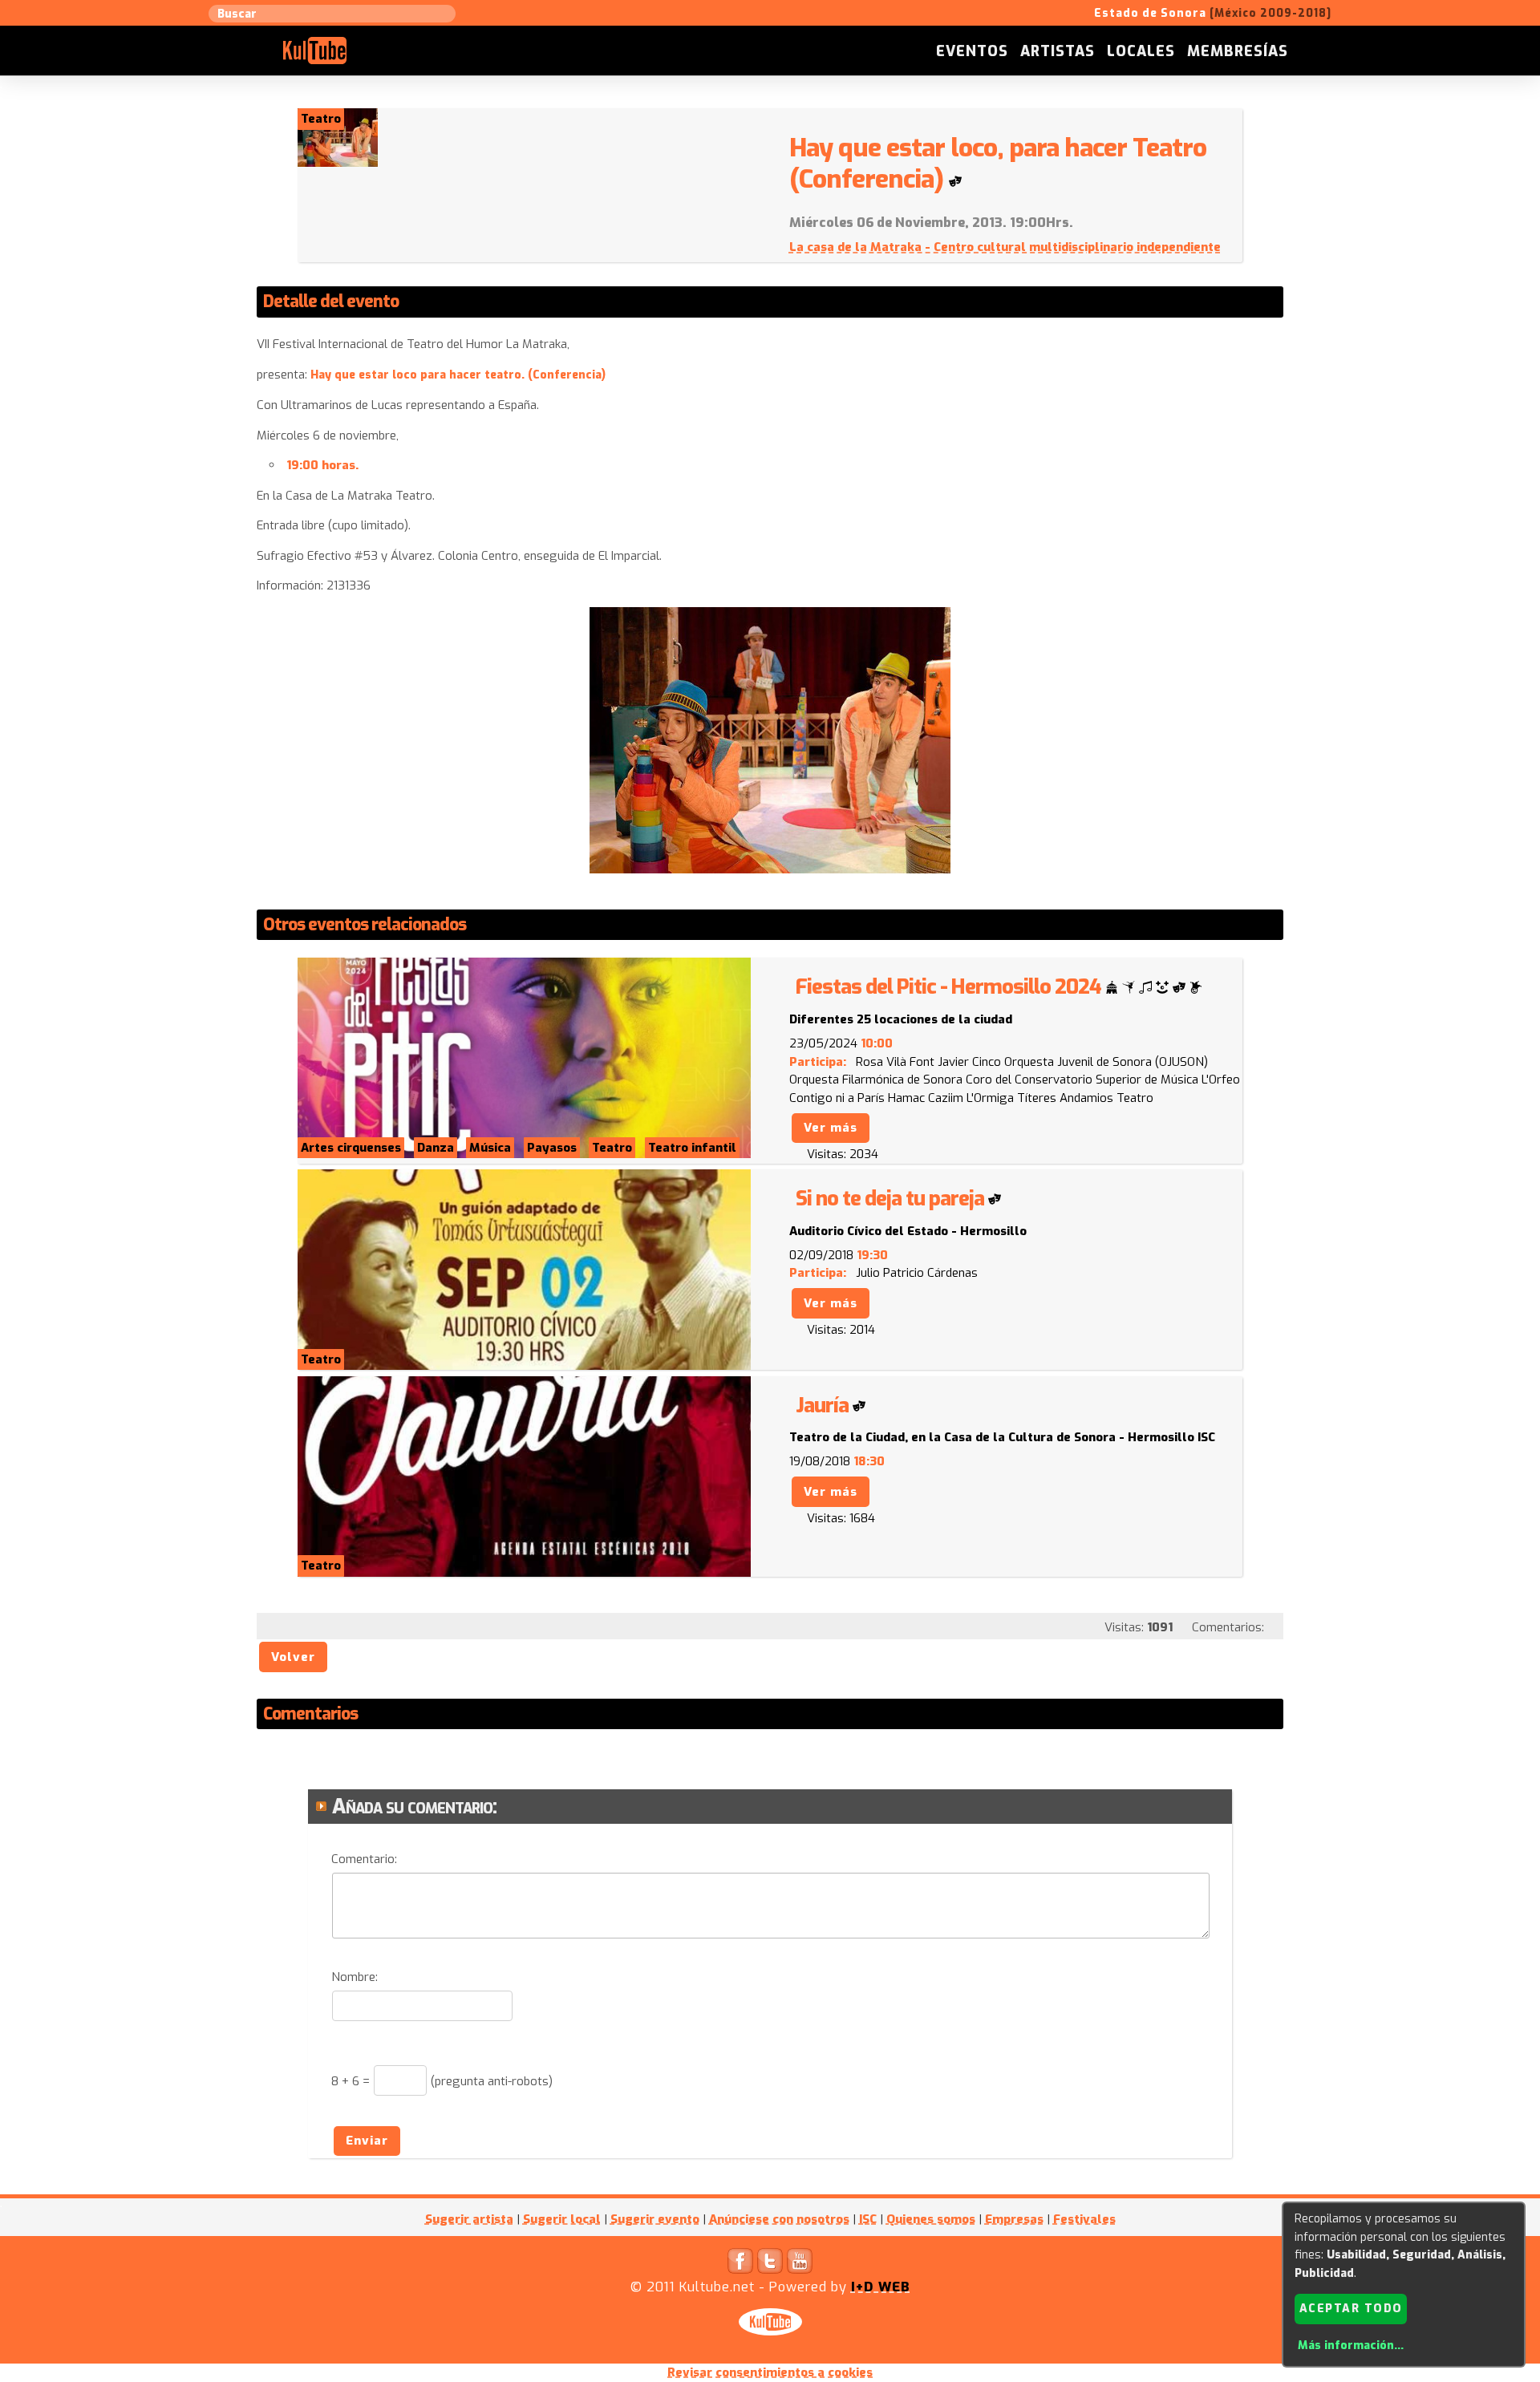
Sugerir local (562, 2219)
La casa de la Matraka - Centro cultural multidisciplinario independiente (1005, 247)
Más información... (1351, 2346)
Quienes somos (931, 2219)
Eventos (972, 51)
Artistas (1058, 51)
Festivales (1084, 2219)
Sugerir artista (469, 2219)
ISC (868, 2219)
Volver (293, 1657)
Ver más (831, 1128)
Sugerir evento (655, 2219)
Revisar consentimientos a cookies (770, 2372)
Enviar (367, 2141)
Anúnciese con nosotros (779, 2219)
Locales (1141, 51)
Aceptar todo (1351, 2309)
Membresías (1238, 51)
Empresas (1014, 2219)
